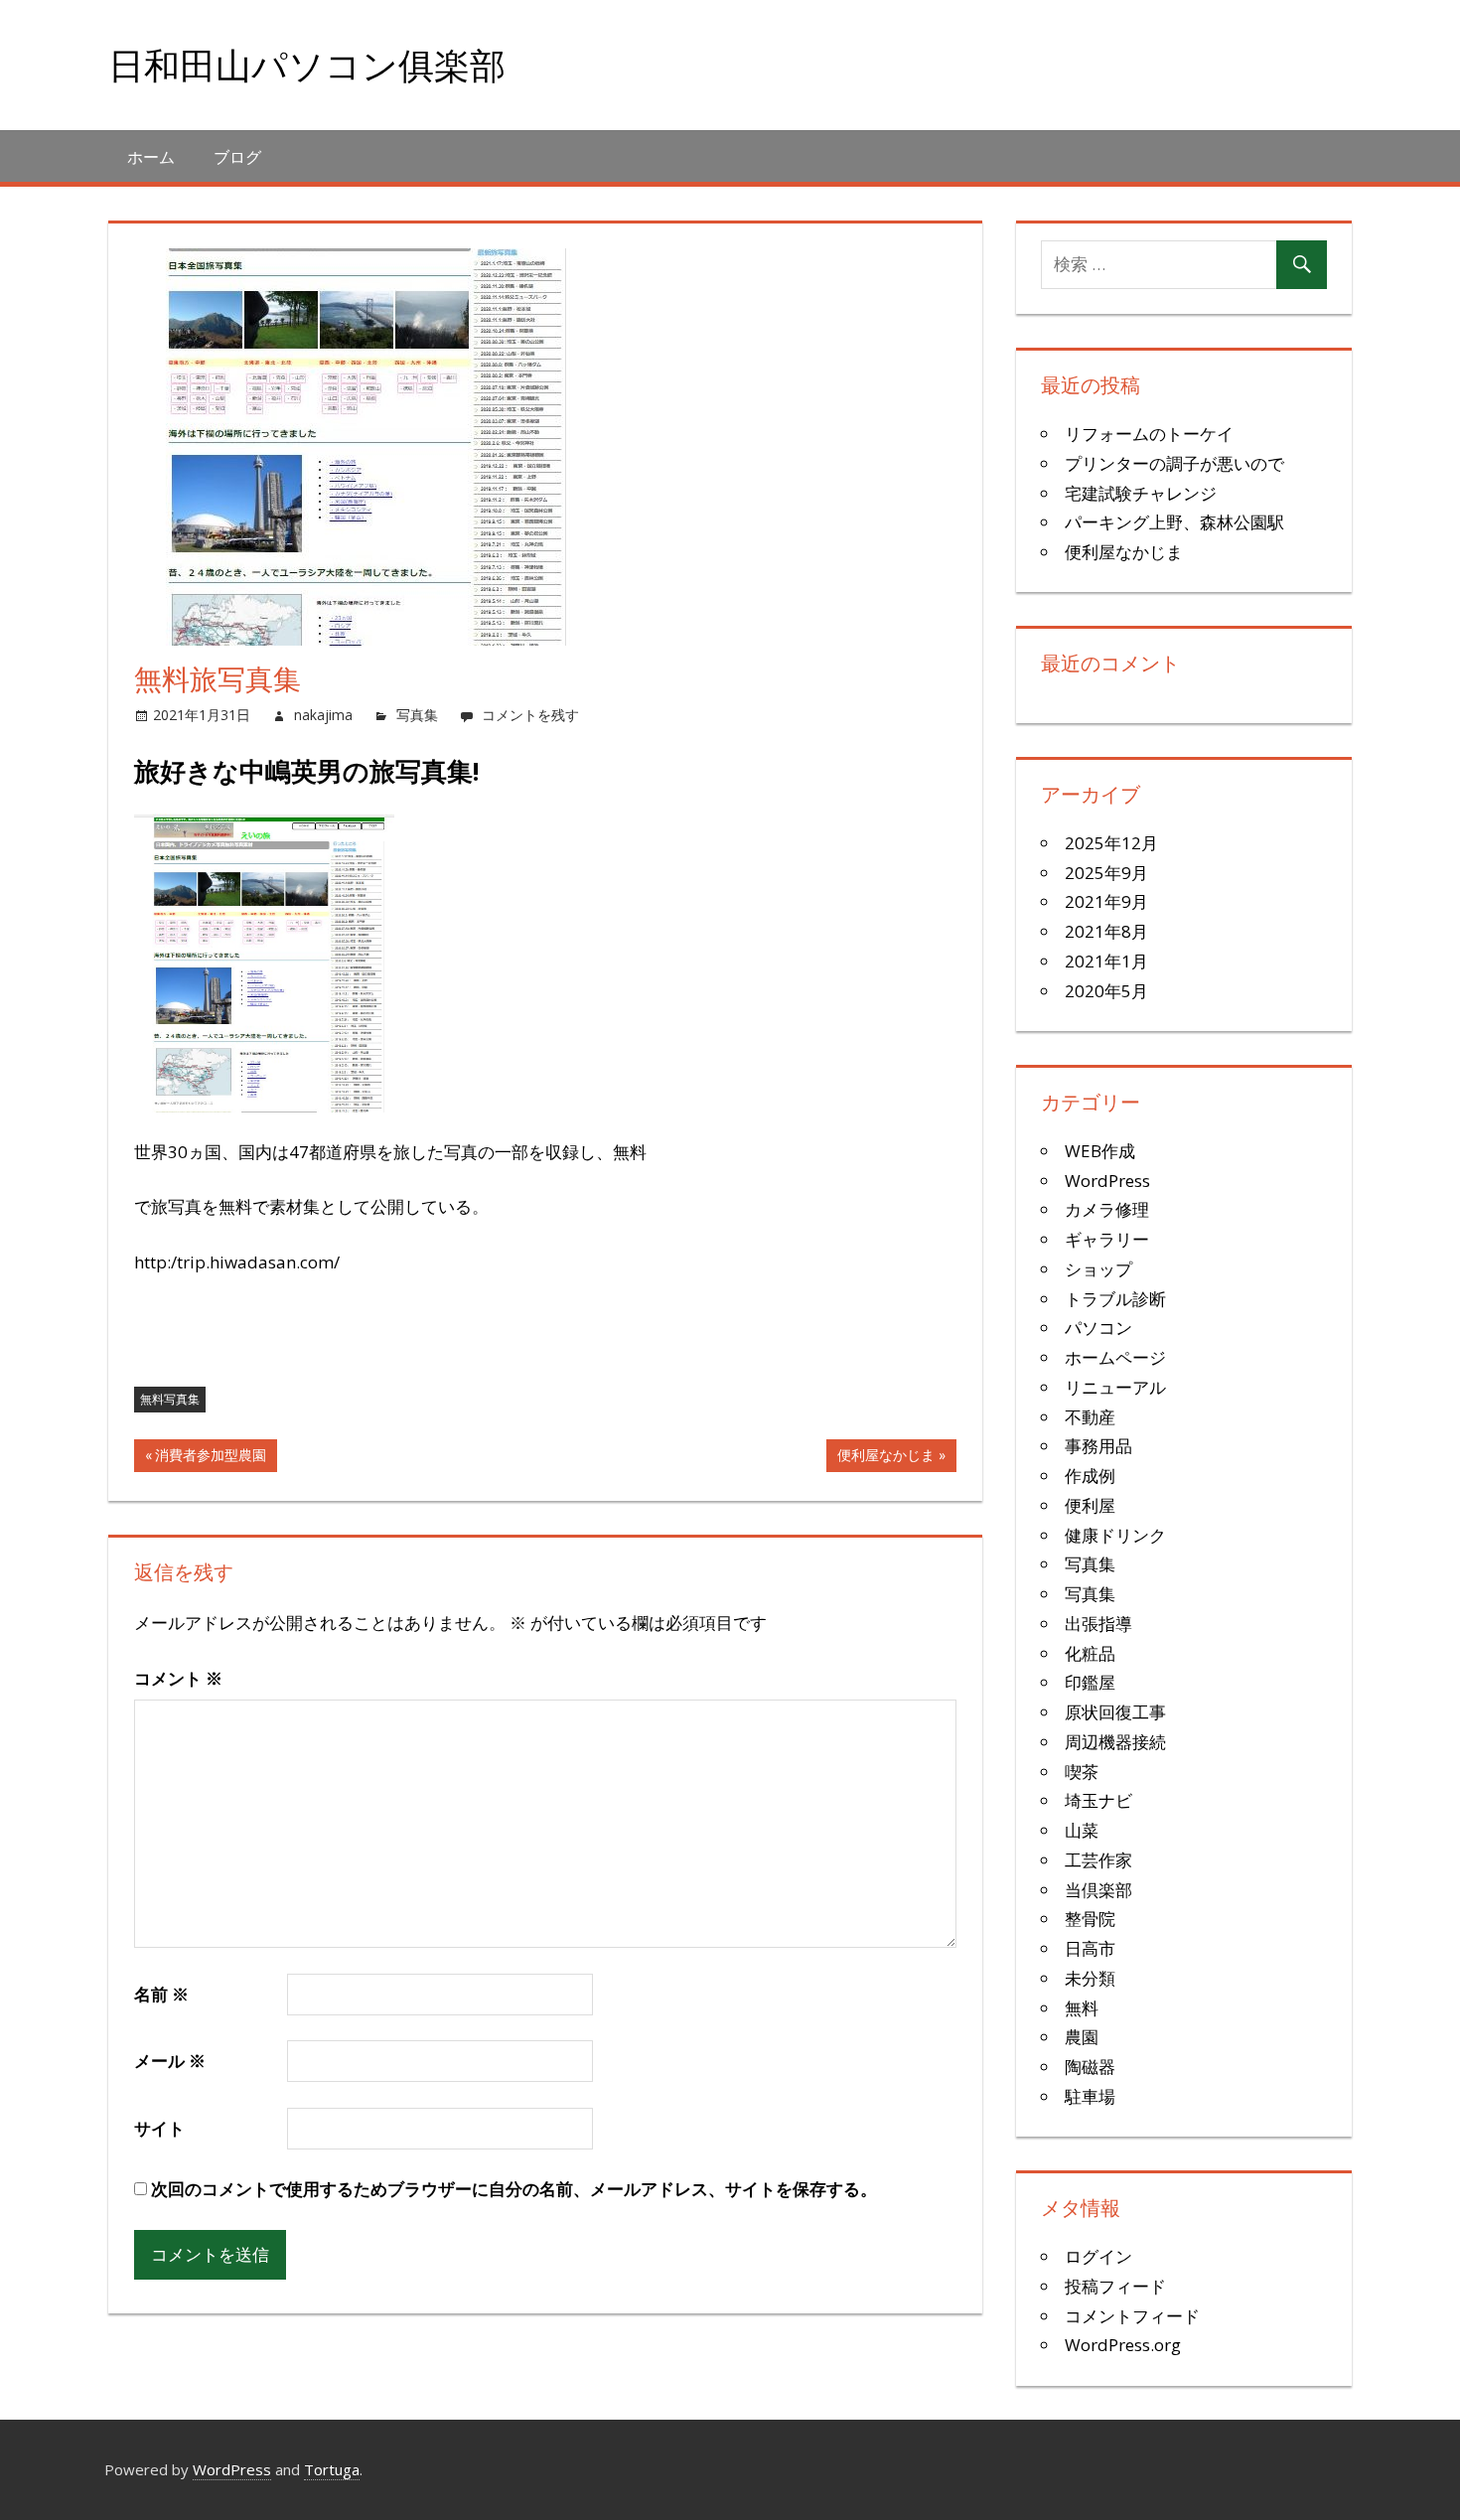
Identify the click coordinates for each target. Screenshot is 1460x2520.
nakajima (323, 715)
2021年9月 (1106, 901)
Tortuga (332, 2469)
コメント (178, 1678)
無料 (1082, 2008)
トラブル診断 (1115, 1299)
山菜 (1082, 1830)
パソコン (1098, 1328)
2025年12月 (1111, 843)
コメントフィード (1132, 2316)
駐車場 (1090, 2096)
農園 (1082, 2037)
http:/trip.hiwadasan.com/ (237, 1262)
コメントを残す (530, 715)
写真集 (417, 715)
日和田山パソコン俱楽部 (307, 65)
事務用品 (1098, 1446)
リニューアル (1115, 1387)
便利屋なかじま (885, 1458)
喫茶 (1082, 1772)
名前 (161, 1994)
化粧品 (1090, 1653)
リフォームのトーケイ (1149, 434)
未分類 (1090, 1978)
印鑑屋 (1090, 1682)
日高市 (1090, 1948)
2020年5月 (1106, 991)
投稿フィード (1115, 2286)
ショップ (1098, 1269)
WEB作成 (1100, 1151)
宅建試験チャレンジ (1141, 493)
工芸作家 (1098, 1860)
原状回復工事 (1115, 1712)
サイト (159, 2128)
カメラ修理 (1107, 1209)
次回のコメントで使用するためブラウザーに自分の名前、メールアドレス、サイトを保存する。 (514, 2189)
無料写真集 (170, 1399)
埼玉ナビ (1098, 1800)
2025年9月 (1106, 873)
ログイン (1098, 2256)
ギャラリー (1107, 1239)
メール (170, 2061)
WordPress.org (1123, 2345)
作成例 (1090, 1476)
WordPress (1107, 1181)
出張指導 (1098, 1624)
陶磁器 (1090, 2067)
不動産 (1090, 1417)
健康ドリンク (1115, 1535)
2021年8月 (1106, 931)
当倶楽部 (1098, 1890)
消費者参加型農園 (210, 1458)
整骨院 (1090, 1919)
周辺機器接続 (1115, 1742)
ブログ (237, 157)
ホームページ (1115, 1357)
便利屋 (1090, 1505)
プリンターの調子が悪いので (1174, 463)
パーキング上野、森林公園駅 (1174, 522)
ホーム (151, 157)
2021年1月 (1106, 961)
